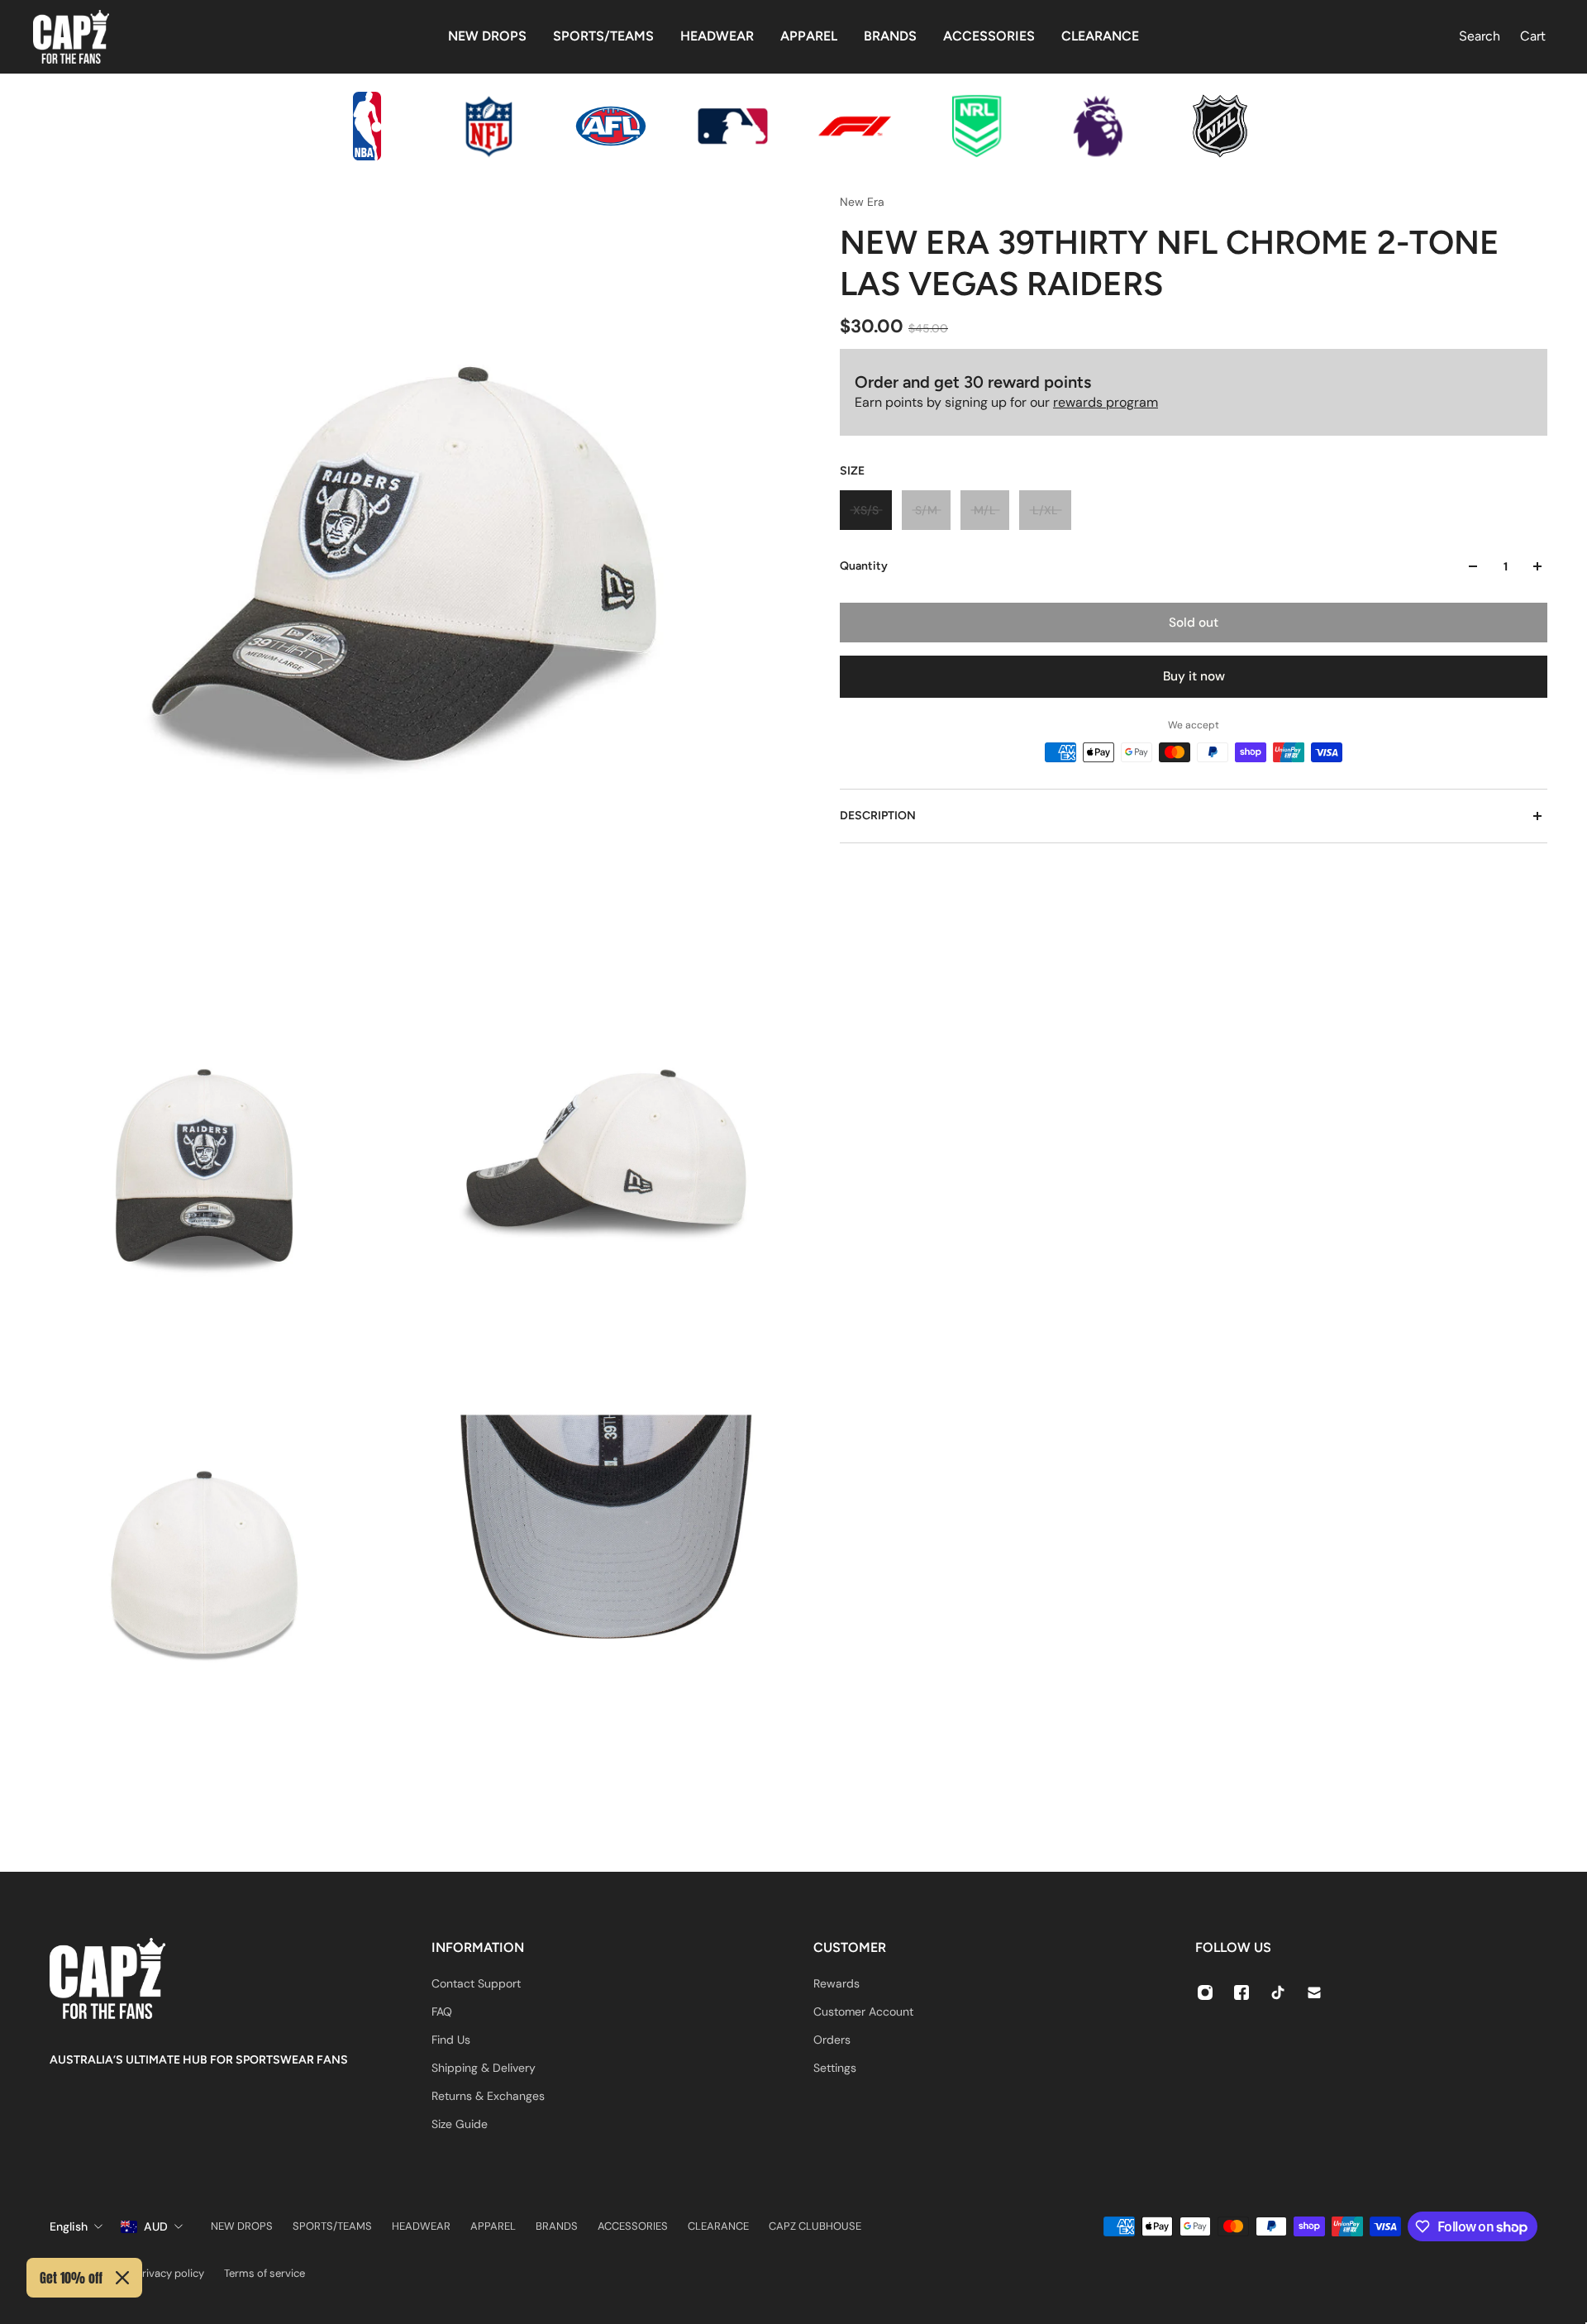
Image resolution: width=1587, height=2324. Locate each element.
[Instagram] (1205, 1992)
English (69, 2226)
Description (878, 816)
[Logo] (71, 37)
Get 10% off (71, 2278)
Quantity (864, 566)
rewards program (1106, 402)
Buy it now (1194, 676)
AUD (156, 2226)
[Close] (122, 2278)
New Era (862, 202)
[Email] (1314, 1992)
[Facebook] (1241, 1992)
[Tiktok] (1278, 1992)
